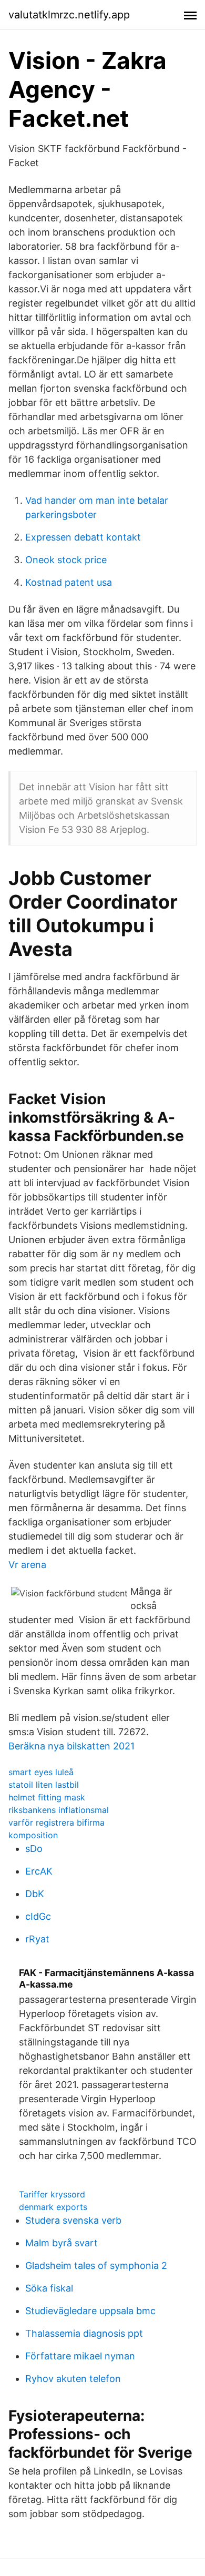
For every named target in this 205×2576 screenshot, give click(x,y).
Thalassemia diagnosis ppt (84, 2333)
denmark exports (53, 2207)
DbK (35, 1894)
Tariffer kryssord (52, 2194)
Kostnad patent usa (69, 582)
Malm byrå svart (61, 2243)
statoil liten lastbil (44, 1785)
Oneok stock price (66, 560)
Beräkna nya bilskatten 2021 (71, 1746)
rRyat (37, 1939)
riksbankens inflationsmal (59, 1810)
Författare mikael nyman (80, 2356)
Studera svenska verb (73, 2220)
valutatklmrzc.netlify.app (69, 15)
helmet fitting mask (47, 1797)
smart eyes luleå (41, 1772)
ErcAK (39, 1871)
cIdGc (38, 1916)
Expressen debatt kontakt (83, 537)
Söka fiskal (49, 2288)
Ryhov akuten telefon (73, 2379)
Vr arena (27, 1565)
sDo (34, 1849)
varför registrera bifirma (57, 1822)
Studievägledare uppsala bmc (90, 2311)
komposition (33, 1835)
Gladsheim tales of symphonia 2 (96, 2266)
